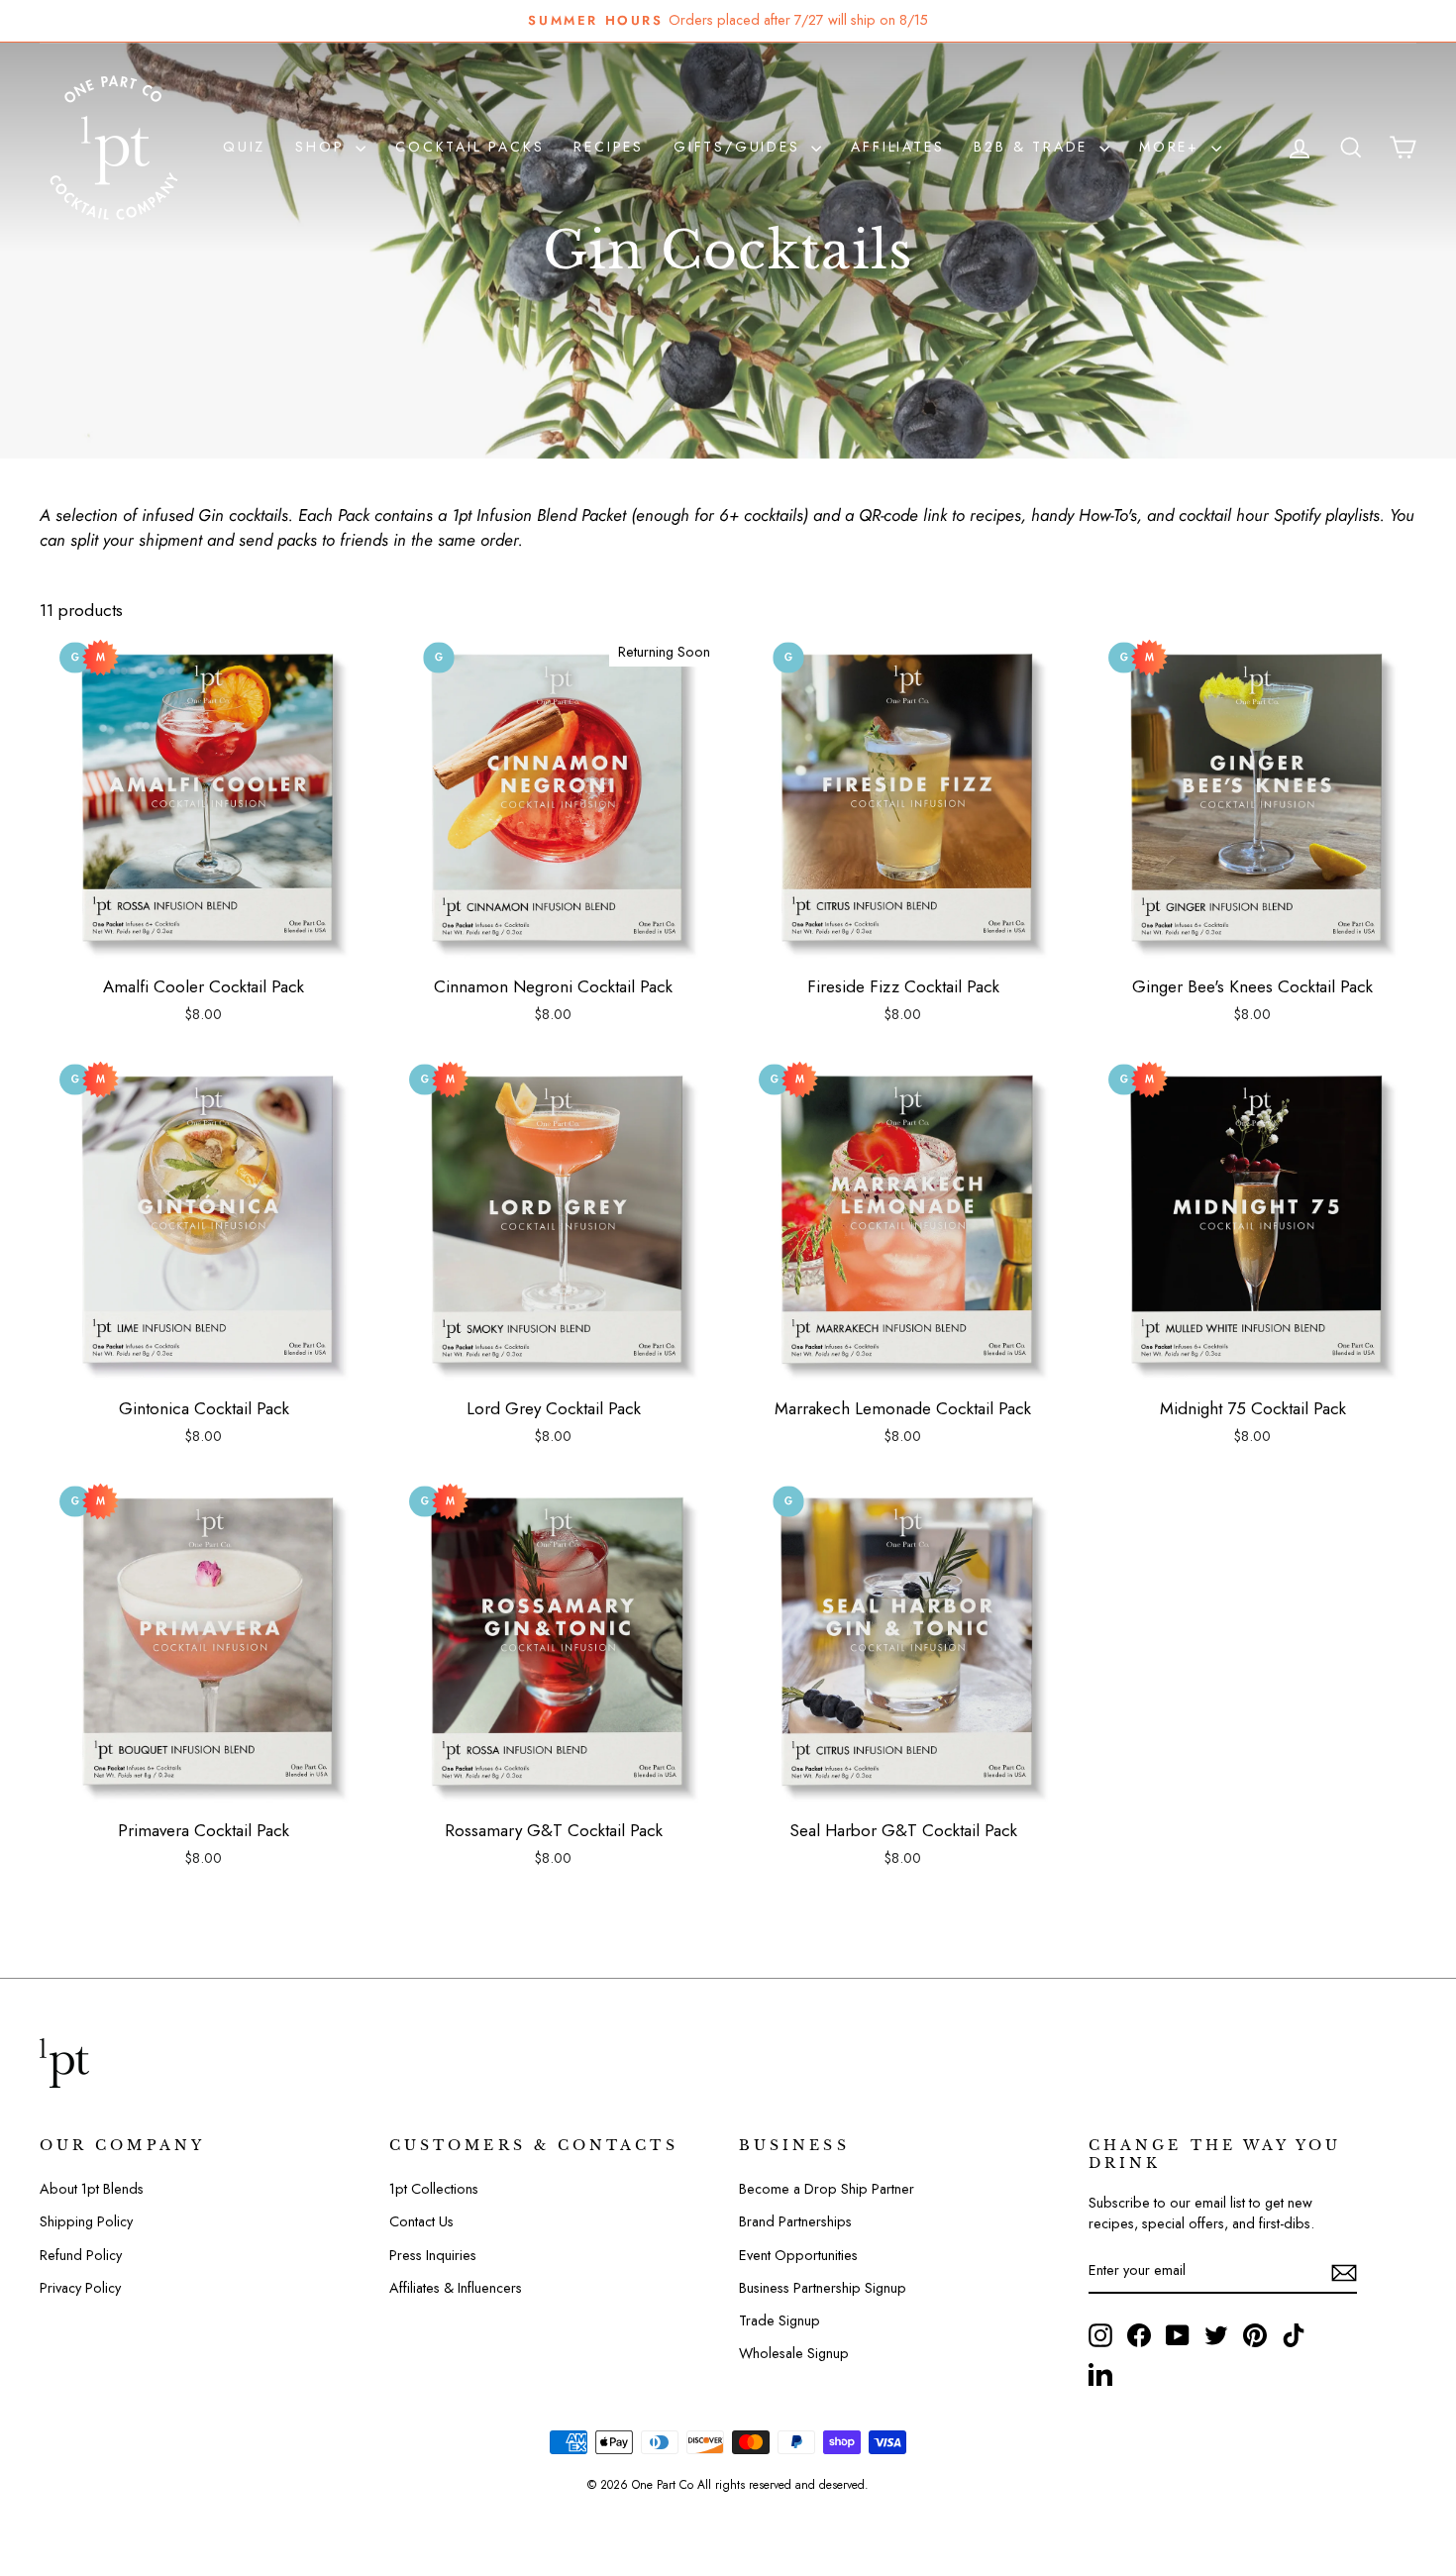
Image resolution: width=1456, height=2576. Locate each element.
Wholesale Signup (794, 2353)
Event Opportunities (798, 2255)
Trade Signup (780, 2320)
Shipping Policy (86, 2221)
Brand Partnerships (795, 2221)
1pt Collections (434, 2189)
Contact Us (421, 2221)
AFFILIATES (897, 147)
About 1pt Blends (92, 2189)
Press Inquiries (433, 2255)
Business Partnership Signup (823, 2288)
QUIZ (244, 147)
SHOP (323, 147)
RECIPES (609, 147)
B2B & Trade (1034, 147)
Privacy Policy (80, 2288)
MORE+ (1173, 147)
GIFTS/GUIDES (740, 147)
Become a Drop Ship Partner (827, 2189)
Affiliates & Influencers (456, 2288)
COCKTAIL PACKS (469, 147)
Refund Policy (81, 2255)
